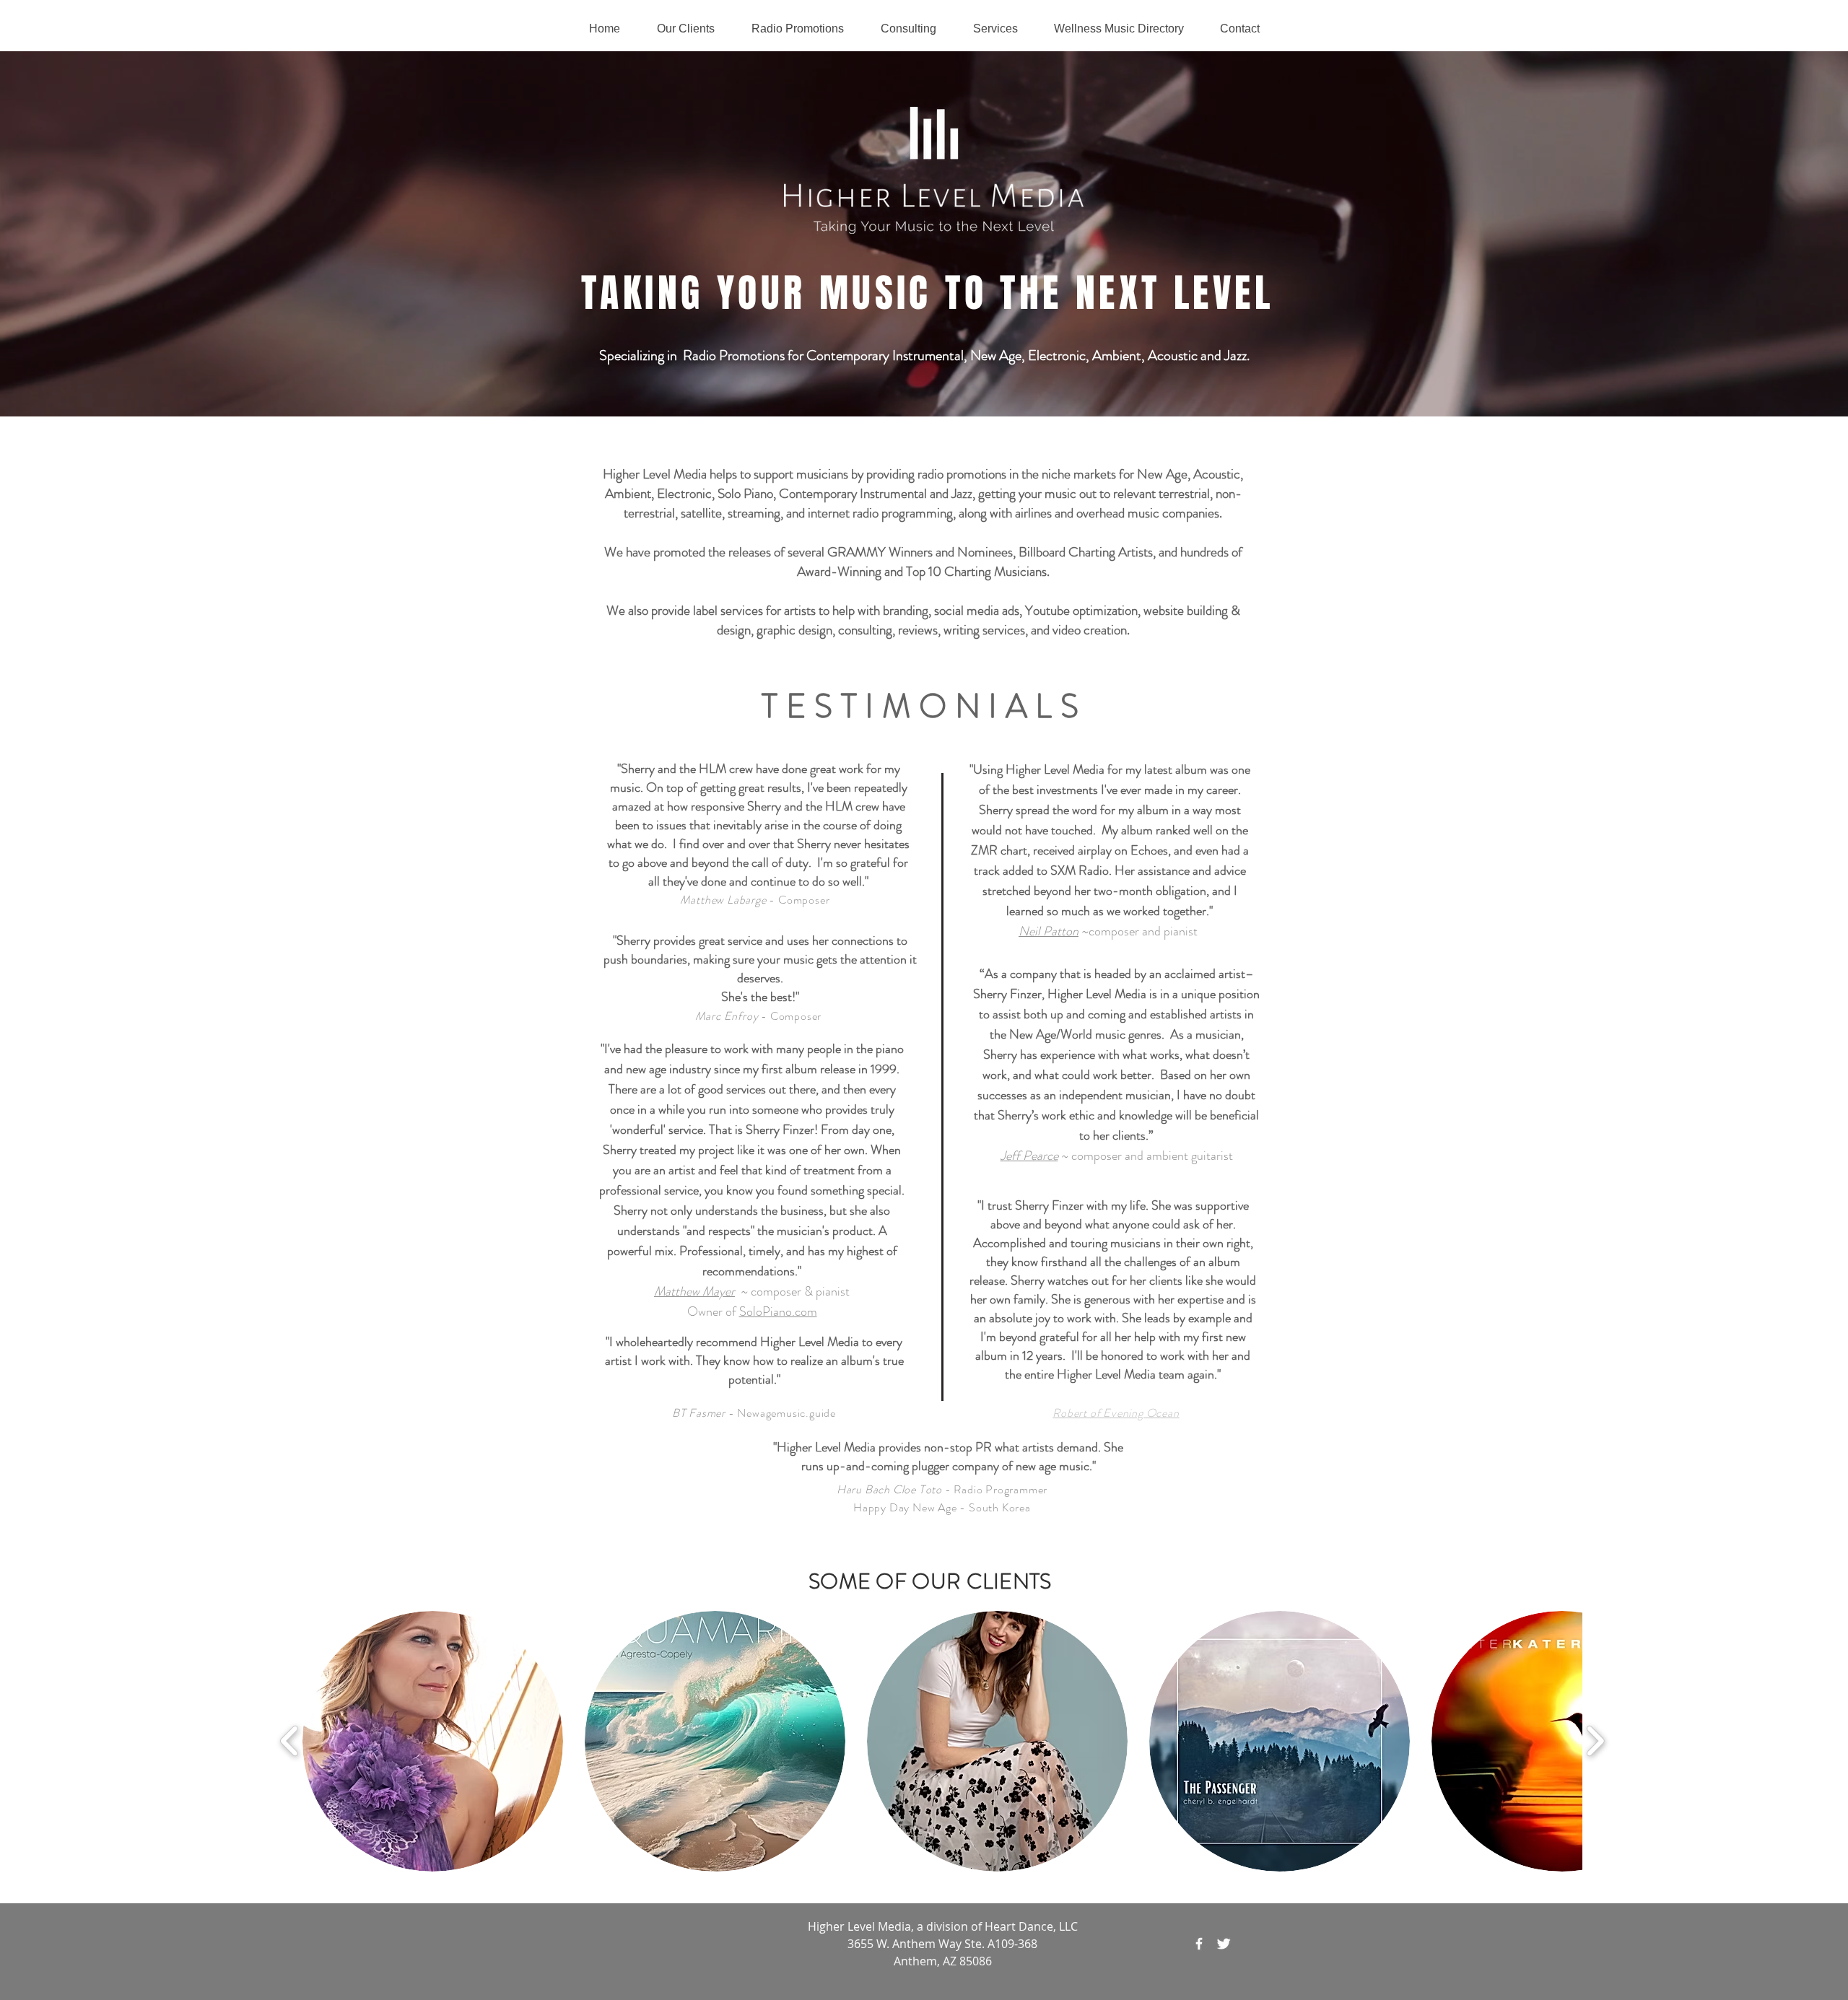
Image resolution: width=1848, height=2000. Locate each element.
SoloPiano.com (778, 1311)
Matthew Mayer (694, 1291)
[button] (433, 1741)
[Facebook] (1199, 1944)
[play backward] (290, 1741)
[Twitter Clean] (1224, 1944)
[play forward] (1595, 1741)
